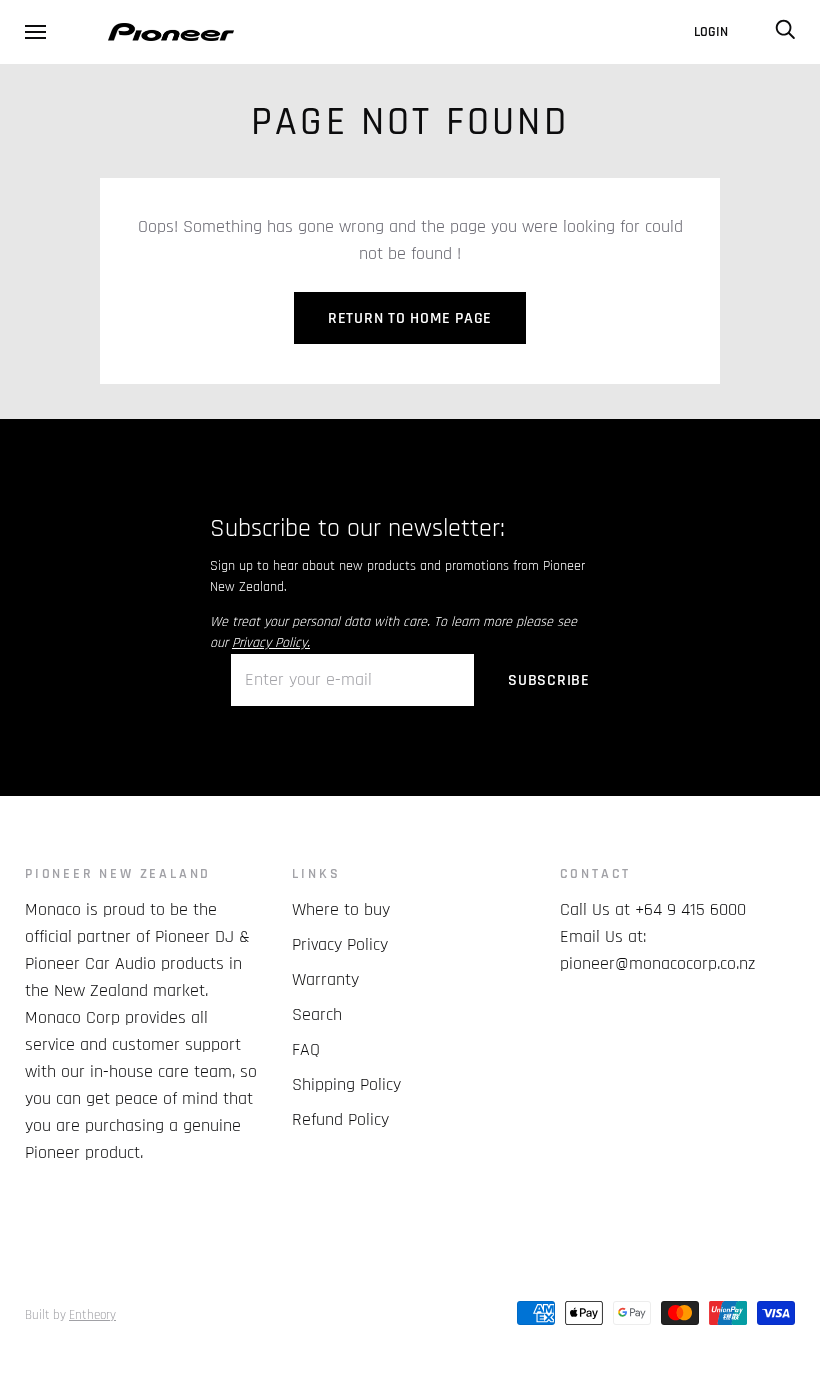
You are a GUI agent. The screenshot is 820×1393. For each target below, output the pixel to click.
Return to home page (410, 318)
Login (711, 32)
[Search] (785, 32)
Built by (70, 1315)
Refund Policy (340, 1119)
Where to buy (341, 909)
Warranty (325, 979)
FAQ (306, 1049)
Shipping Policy (346, 1084)
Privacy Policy (340, 944)
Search (317, 1014)
